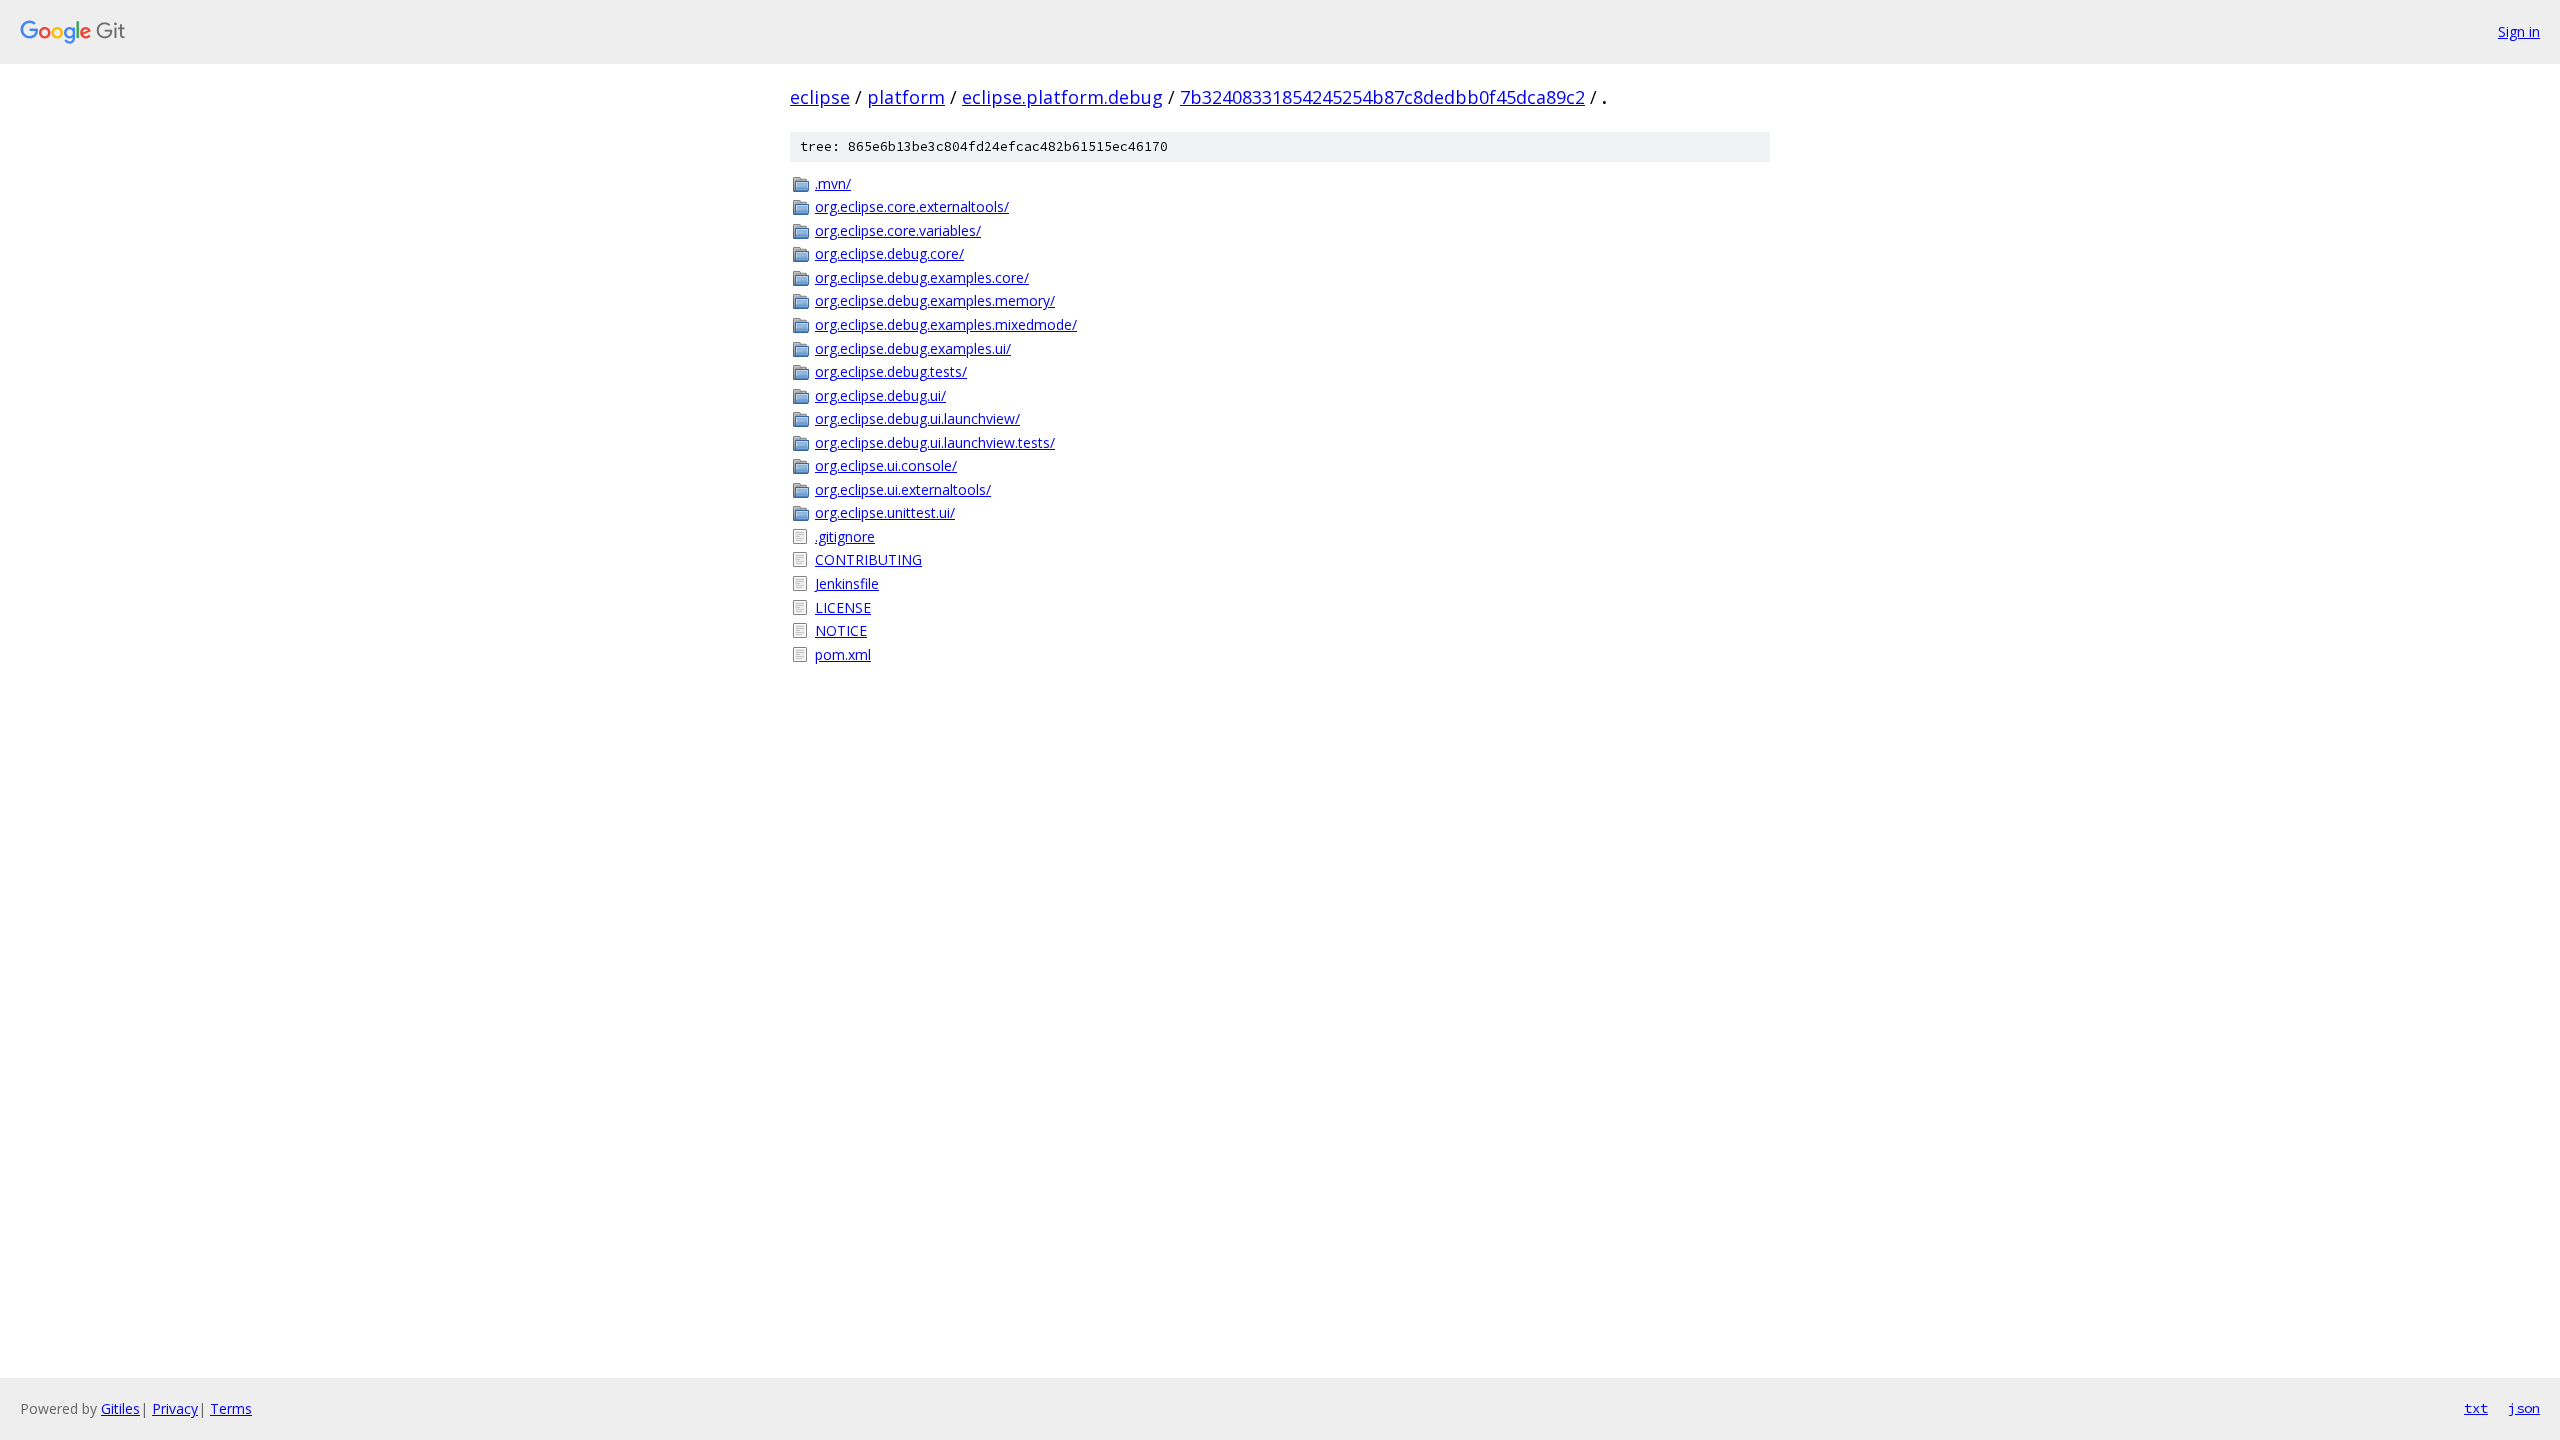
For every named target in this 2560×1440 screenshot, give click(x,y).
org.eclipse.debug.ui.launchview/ (917, 418)
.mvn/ (833, 183)
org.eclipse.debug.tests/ (891, 371)
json (2524, 1408)
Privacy (175, 1408)
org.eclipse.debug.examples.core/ (922, 277)
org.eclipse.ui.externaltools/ (903, 489)
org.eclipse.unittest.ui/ (885, 512)
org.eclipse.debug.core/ (889, 253)
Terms (231, 1408)
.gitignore (845, 536)
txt (2476, 1408)
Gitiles (120, 1408)
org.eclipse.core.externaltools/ (912, 206)
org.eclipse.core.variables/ (898, 230)
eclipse (820, 97)
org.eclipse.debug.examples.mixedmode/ (946, 324)
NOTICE (841, 630)
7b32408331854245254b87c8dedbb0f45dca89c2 (1382, 97)
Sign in (2519, 31)
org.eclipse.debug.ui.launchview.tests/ (935, 442)
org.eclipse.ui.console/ (886, 465)
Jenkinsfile (847, 583)
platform (906, 97)
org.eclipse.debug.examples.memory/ (935, 300)
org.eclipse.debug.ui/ (880, 395)
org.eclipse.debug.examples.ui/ (913, 348)
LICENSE (843, 607)
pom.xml (843, 654)
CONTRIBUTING (868, 559)
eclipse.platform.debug (1062, 97)
